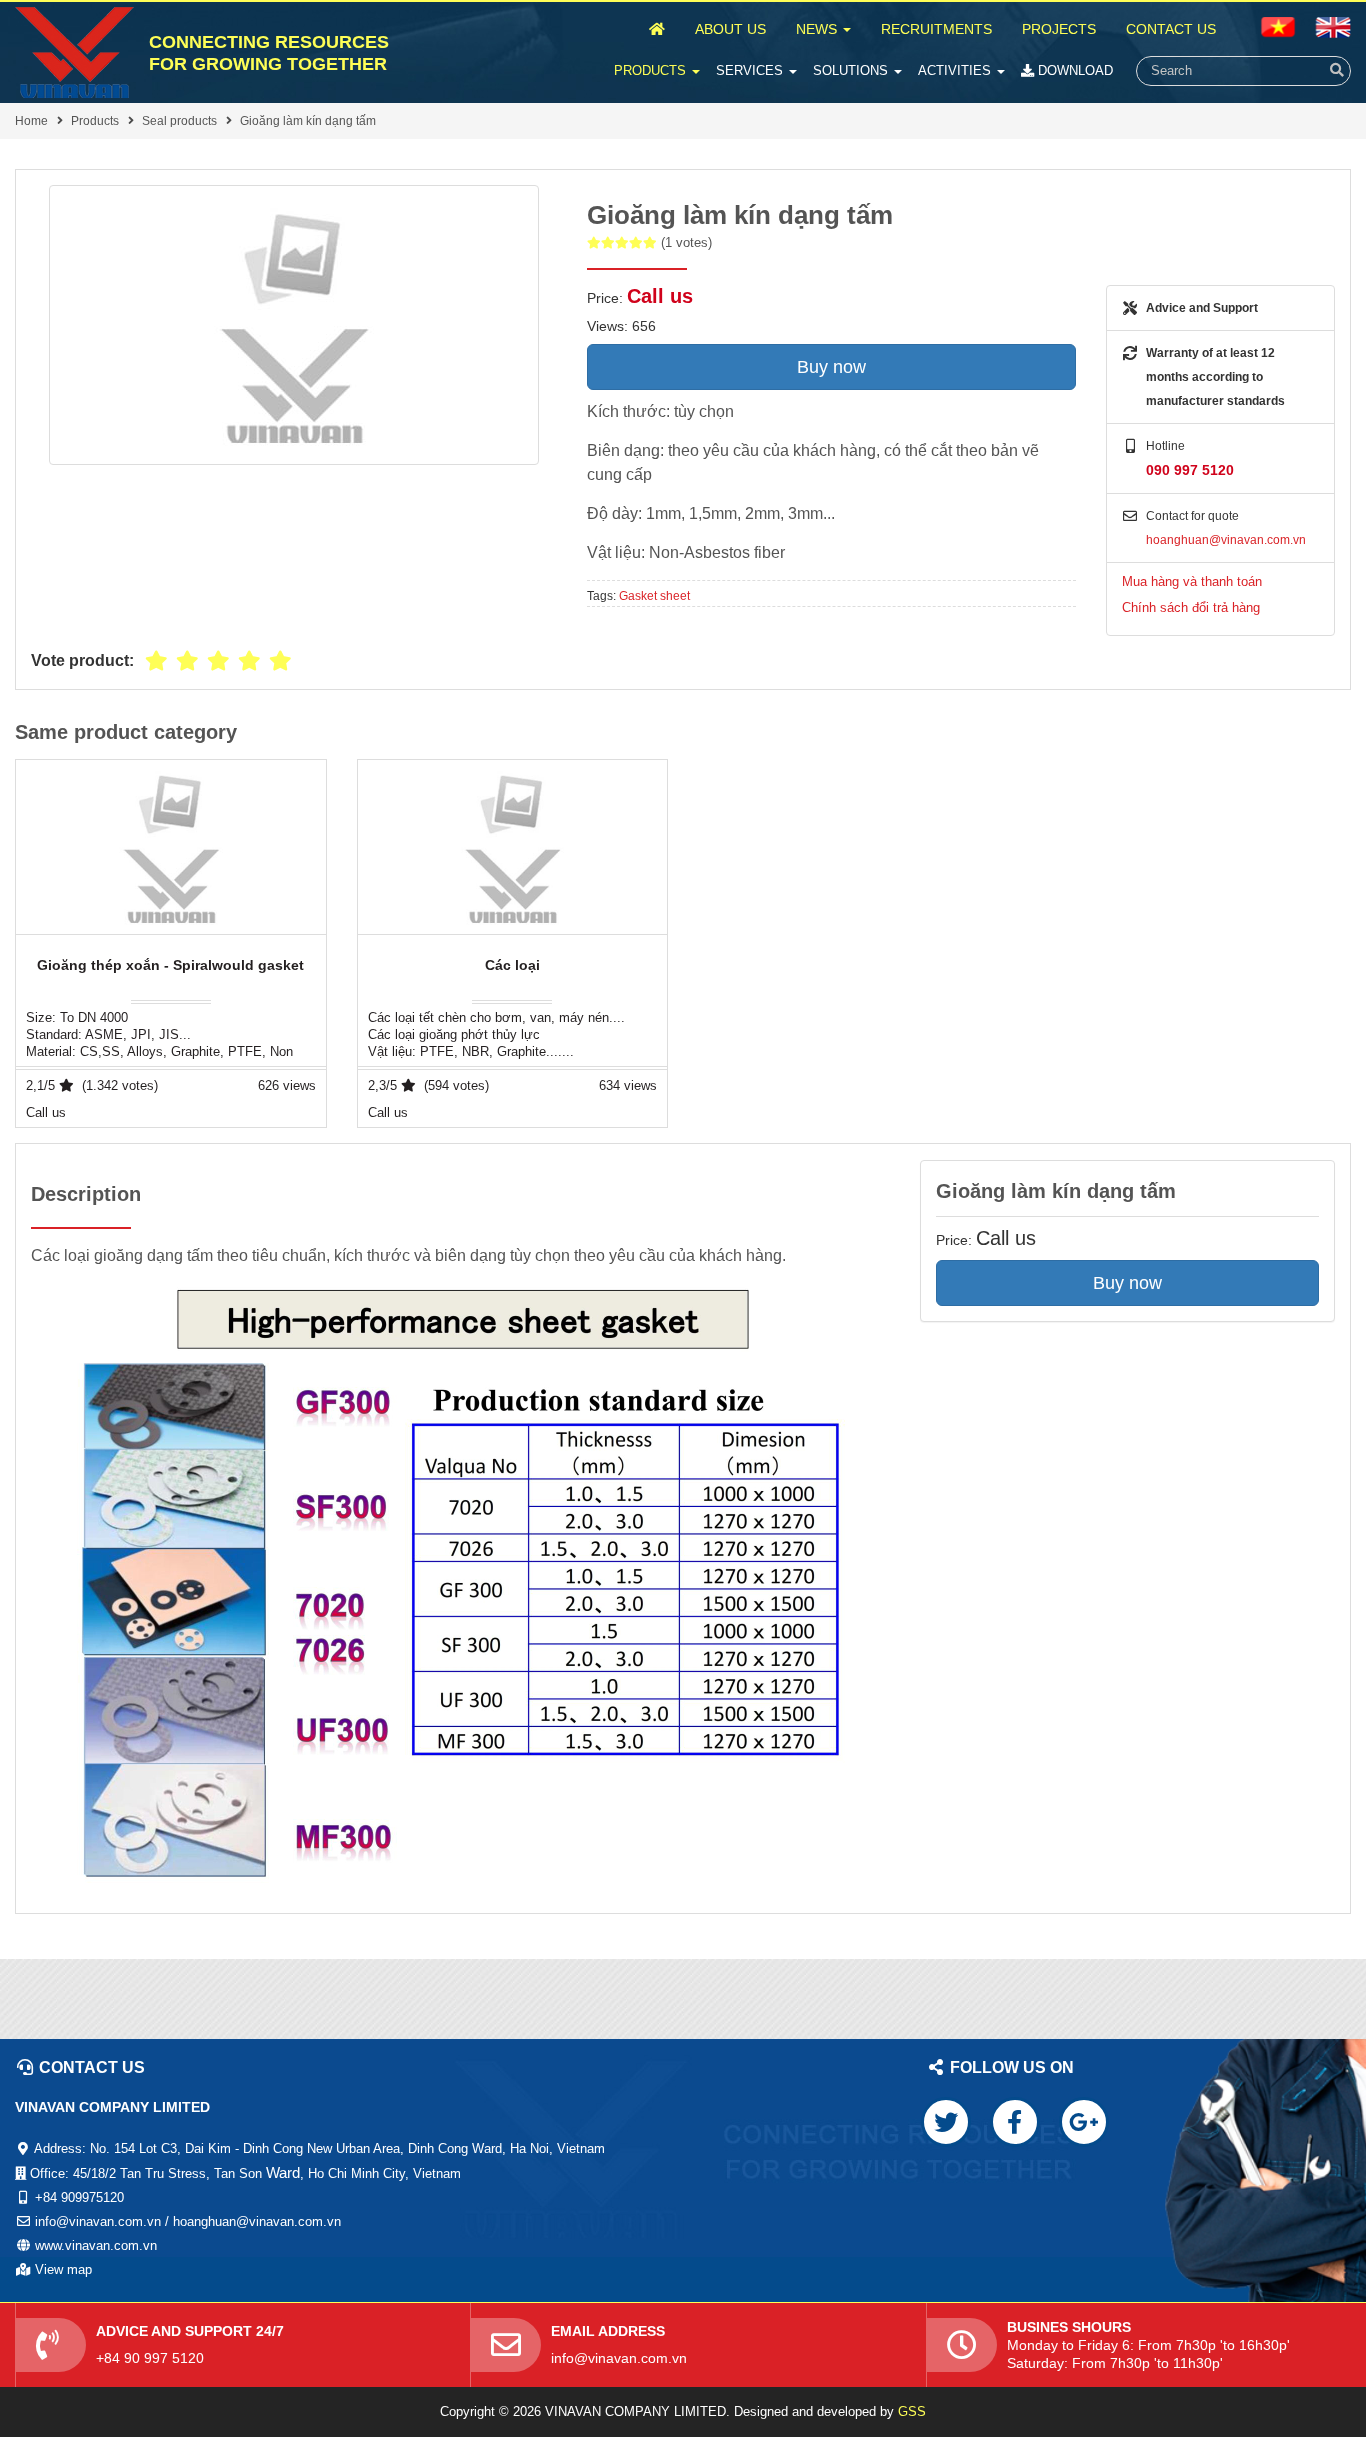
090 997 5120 (1190, 470)
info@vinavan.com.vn (619, 2358)
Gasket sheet (654, 596)
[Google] (1084, 2122)
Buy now (831, 367)
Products (652, 70)
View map (63, 2269)
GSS (912, 2411)
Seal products (179, 121)
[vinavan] (74, 52)
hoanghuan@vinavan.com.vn (1226, 540)
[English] (1278, 26)
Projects (1059, 29)
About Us (730, 29)
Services (751, 70)
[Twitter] (946, 2122)
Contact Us (1171, 29)
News (818, 29)
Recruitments (936, 29)
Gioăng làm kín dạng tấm (308, 121)
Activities (956, 70)
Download (1073, 70)
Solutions (852, 70)
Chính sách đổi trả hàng (1191, 607)
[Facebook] (1015, 2122)
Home (31, 121)
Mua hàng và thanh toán (1192, 581)
